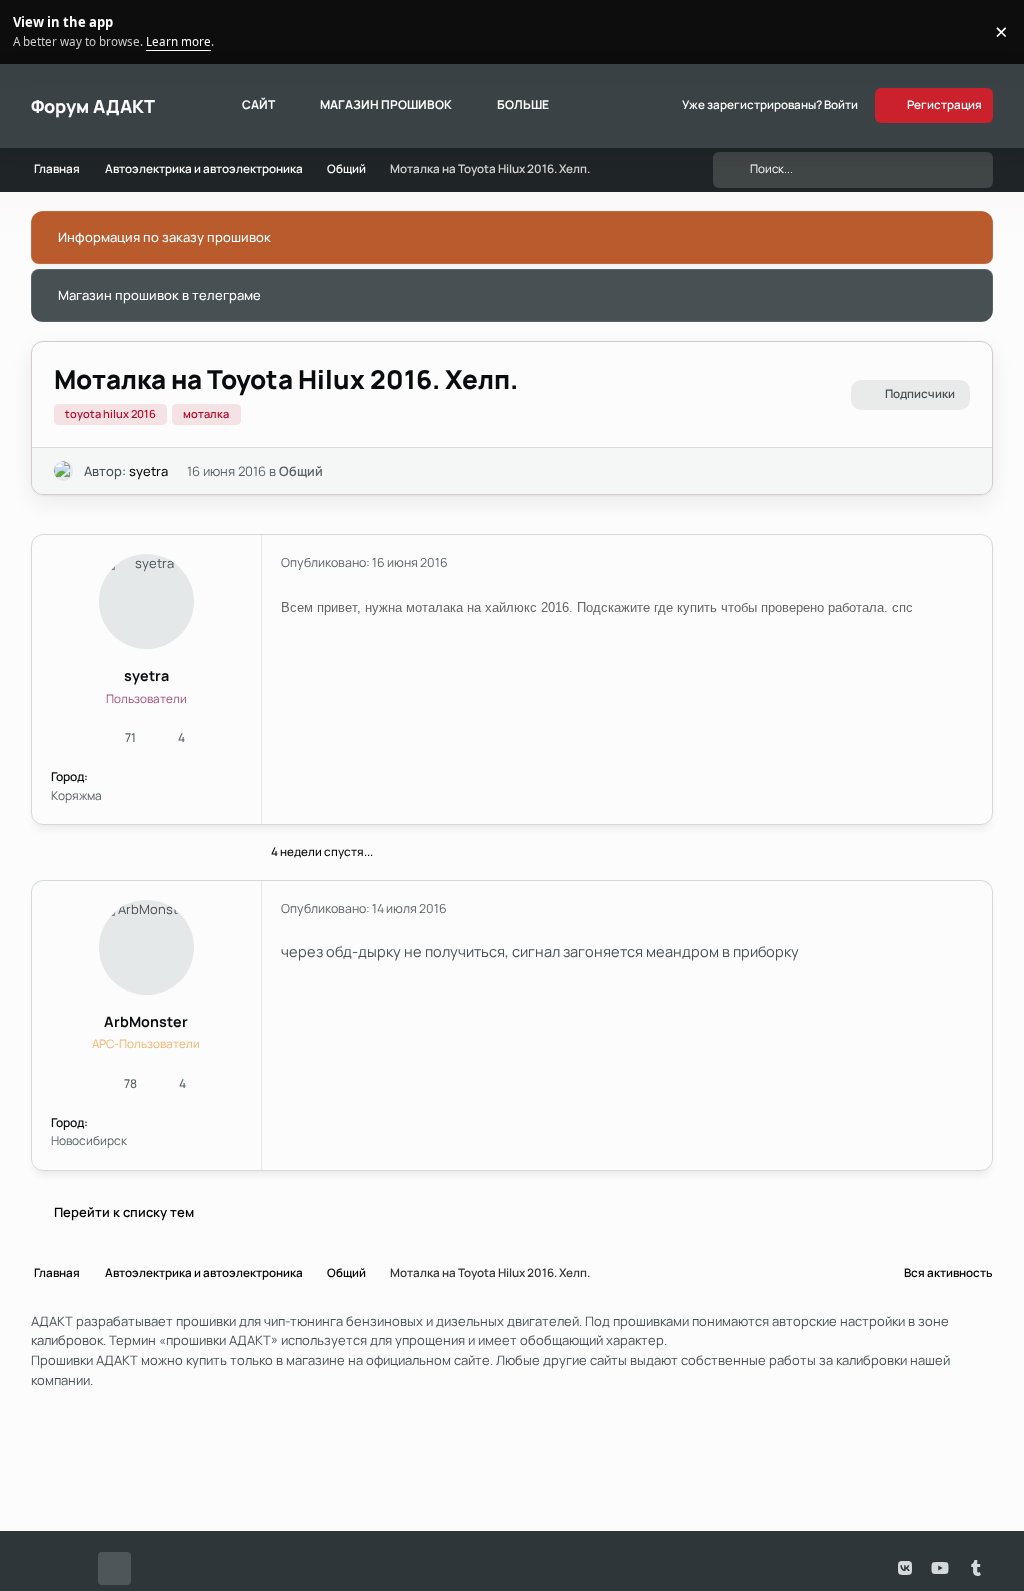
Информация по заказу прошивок (164, 237)
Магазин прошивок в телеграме (159, 295)
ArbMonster (146, 1021)
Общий (301, 471)
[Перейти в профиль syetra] (64, 471)
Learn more (34, 31)
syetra (148, 471)
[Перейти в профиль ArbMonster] (146, 947)
